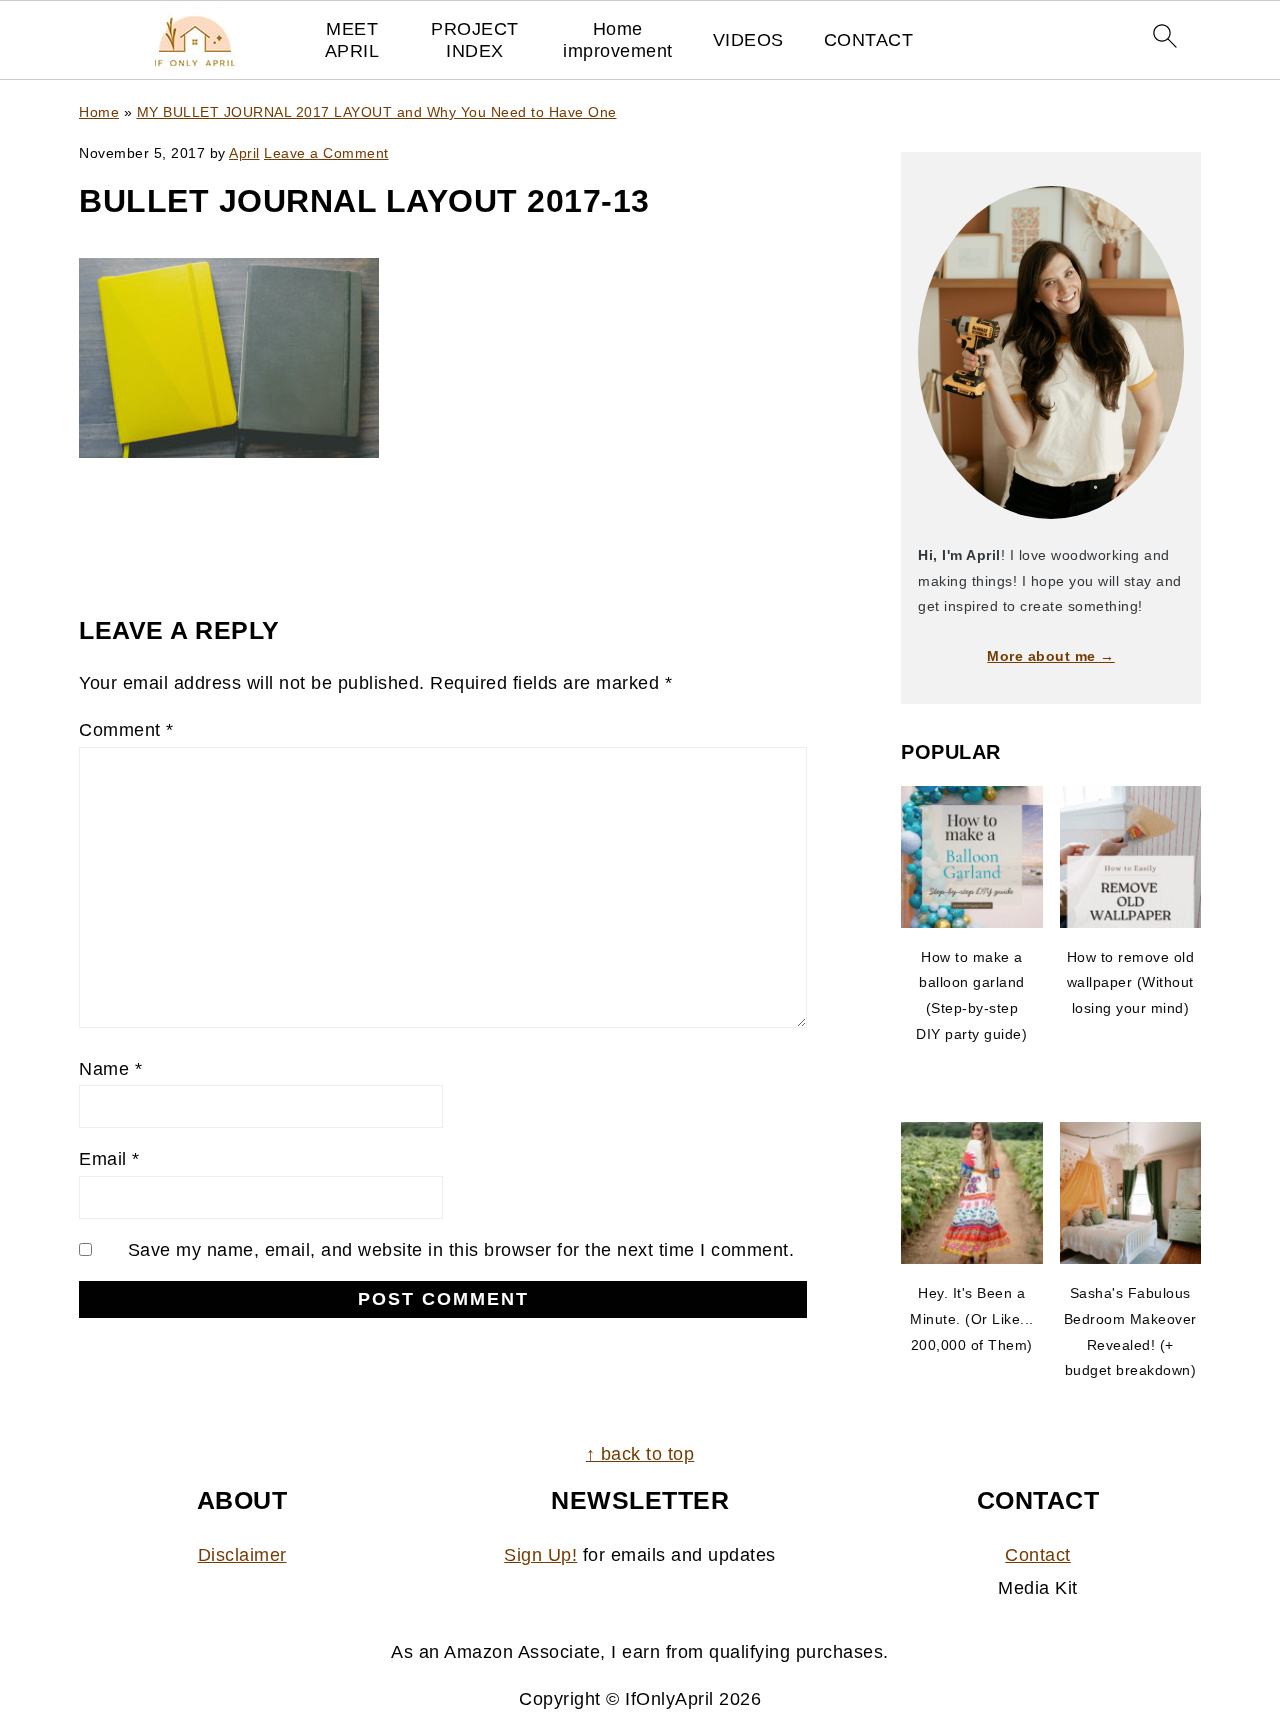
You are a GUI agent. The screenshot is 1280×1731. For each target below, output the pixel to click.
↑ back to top (640, 1454)
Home (99, 112)
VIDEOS (748, 40)
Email (109, 1159)
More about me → (1051, 656)
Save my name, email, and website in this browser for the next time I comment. (461, 1250)
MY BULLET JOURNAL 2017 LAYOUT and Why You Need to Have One (377, 112)
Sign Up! (540, 1555)
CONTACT (869, 40)
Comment (126, 730)
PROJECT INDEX (475, 40)
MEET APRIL (352, 40)
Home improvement (618, 40)
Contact (1038, 1555)
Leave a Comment (326, 153)
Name (110, 1069)
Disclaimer (242, 1555)
